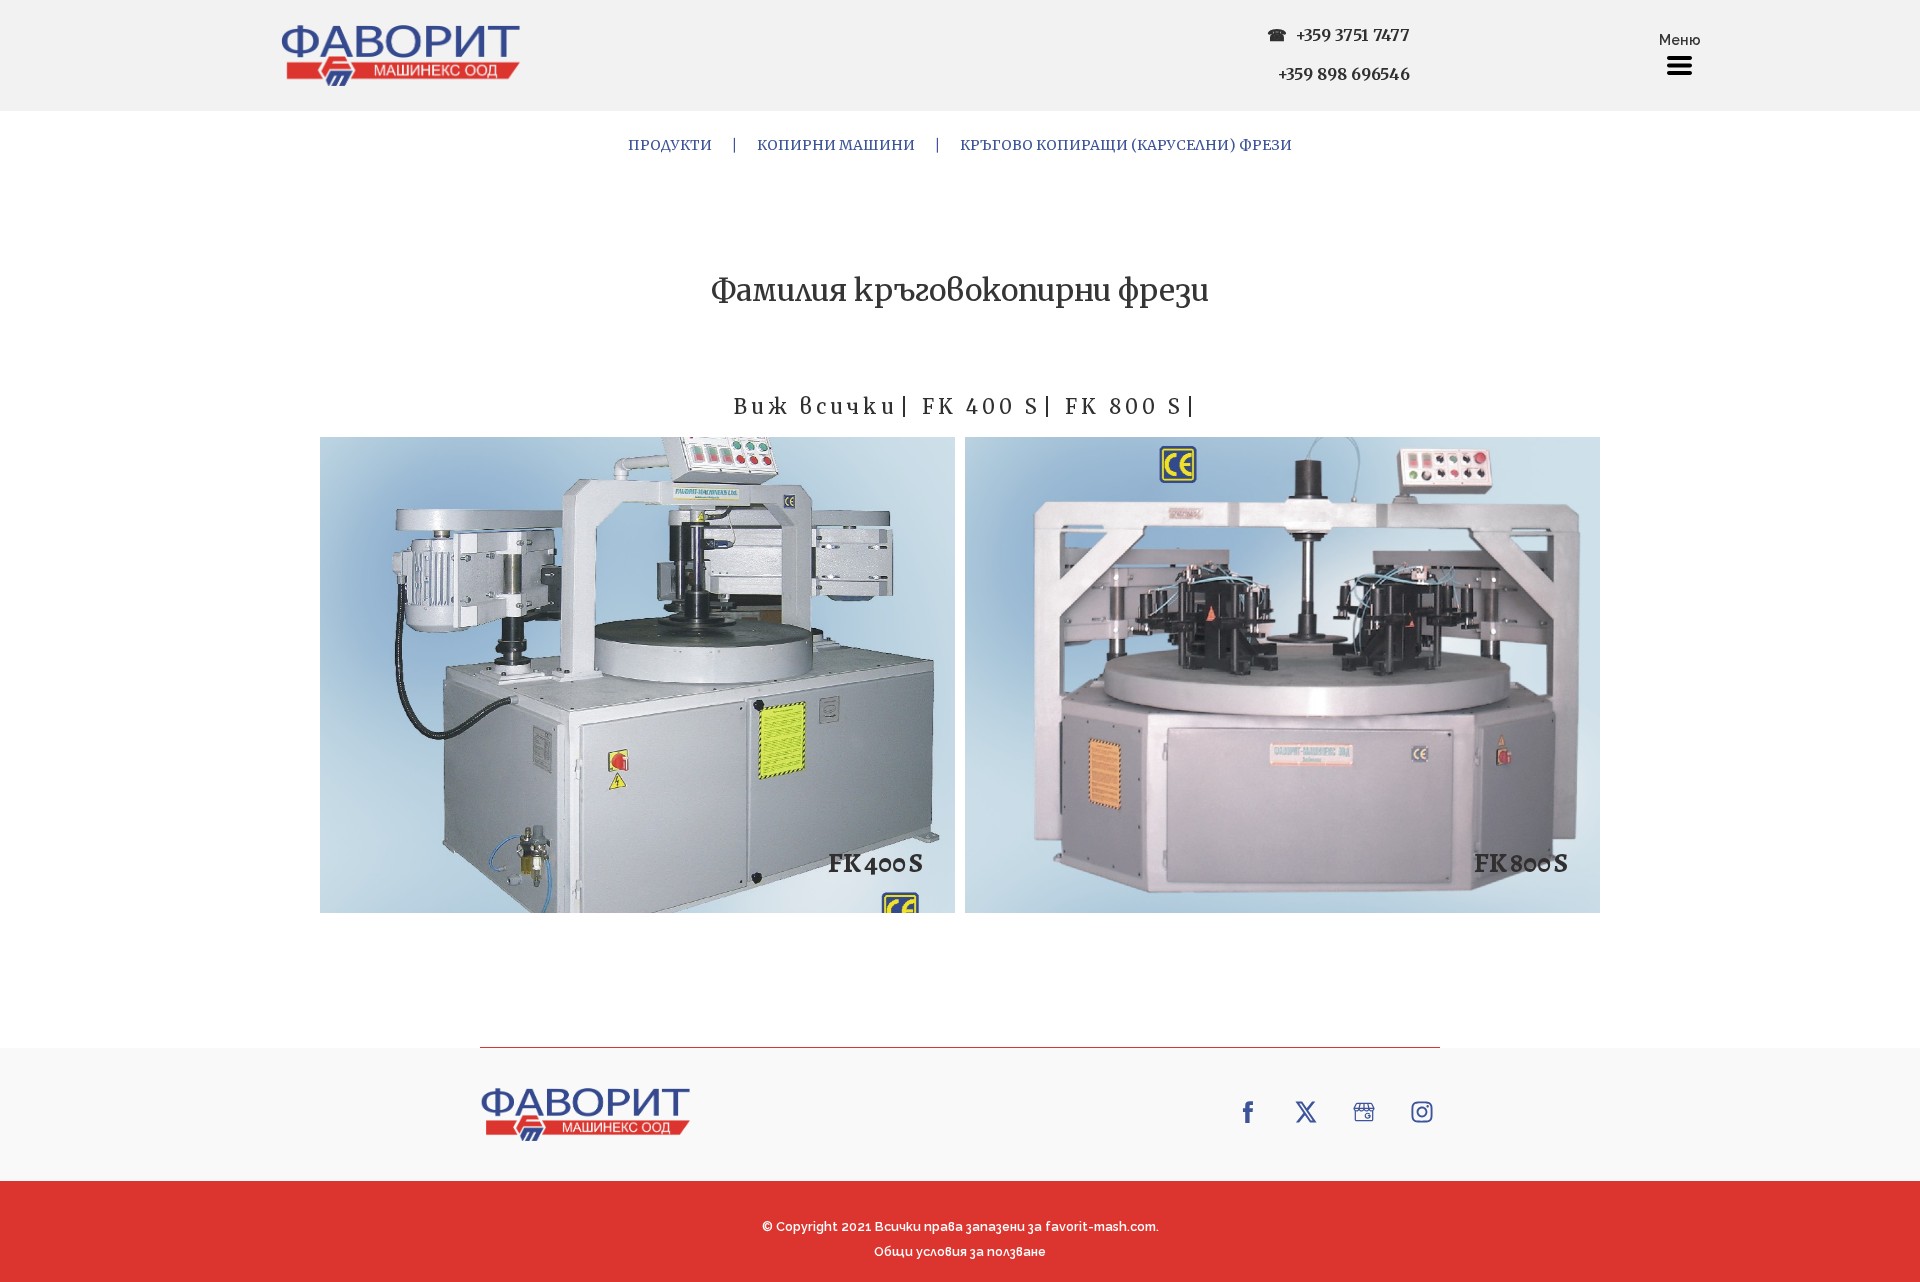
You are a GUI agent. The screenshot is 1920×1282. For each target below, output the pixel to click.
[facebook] (1248, 1112)
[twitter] (1306, 1112)
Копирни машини (836, 145)
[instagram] (1422, 1112)
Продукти (670, 145)
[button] (1679, 65)
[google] (1364, 1112)
